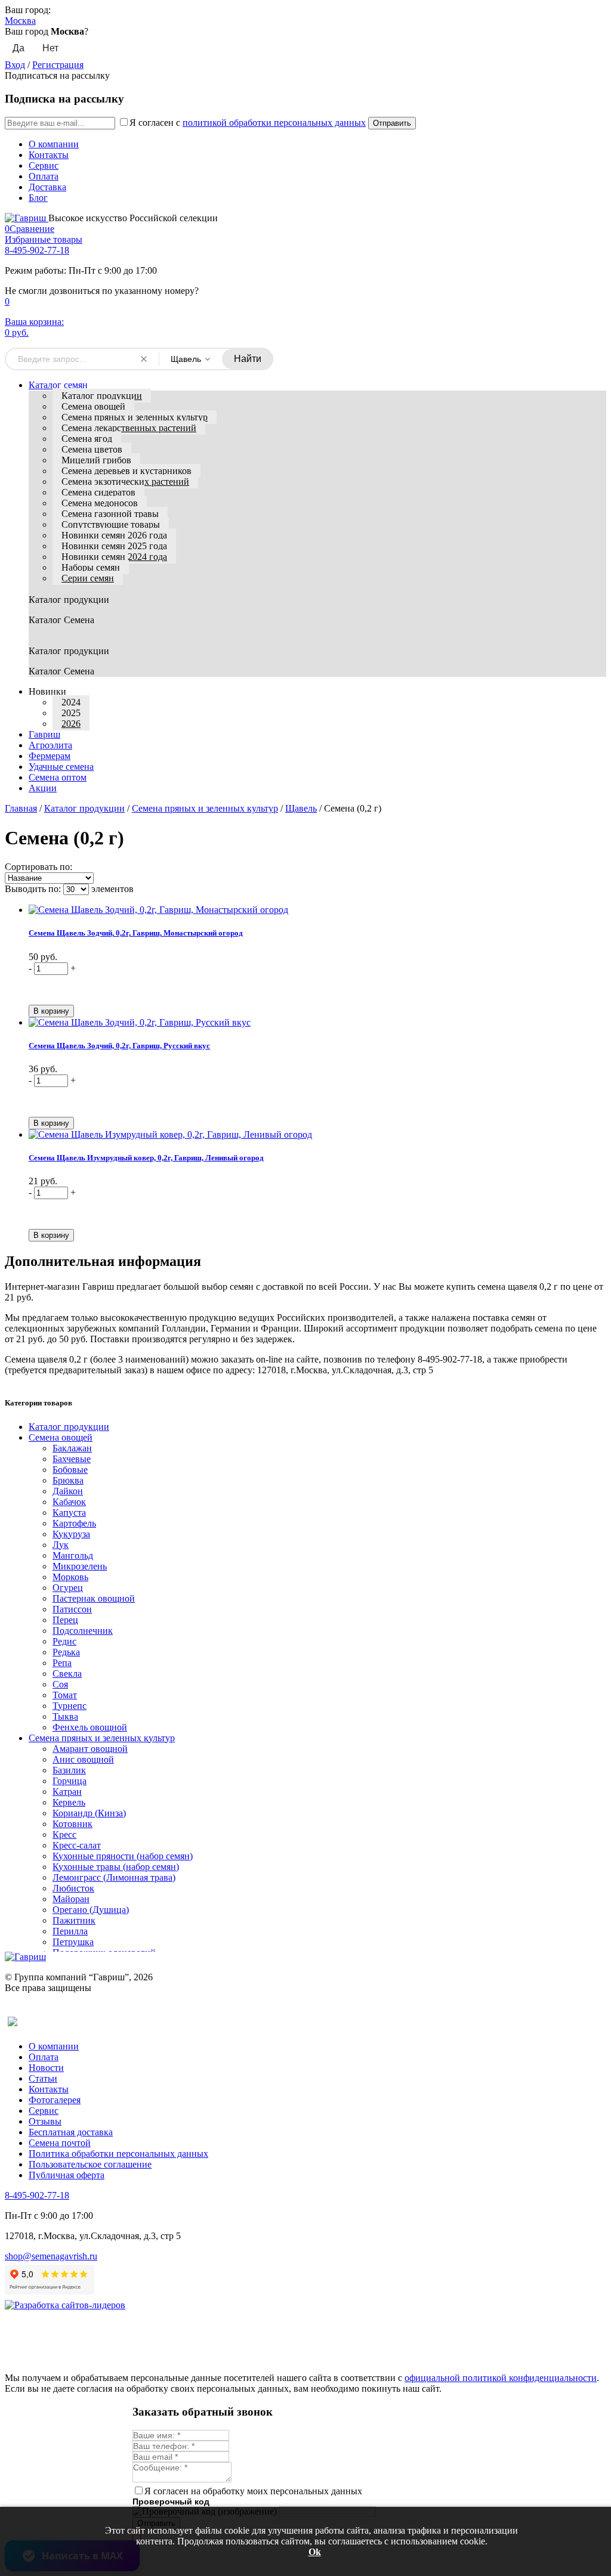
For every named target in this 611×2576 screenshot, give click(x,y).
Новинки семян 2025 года (114, 546)
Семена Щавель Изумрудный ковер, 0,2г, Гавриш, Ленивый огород (146, 1158)
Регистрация (58, 65)
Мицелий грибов (96, 460)
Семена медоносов (100, 503)
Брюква (68, 1480)
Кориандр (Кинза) (89, 1813)
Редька (66, 1652)
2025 (71, 713)
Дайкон (68, 1491)
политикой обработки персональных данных (274, 123)
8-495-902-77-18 (37, 250)
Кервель (69, 1802)
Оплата (44, 176)
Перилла (70, 1931)
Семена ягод (87, 439)
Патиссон (72, 1609)
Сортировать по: (38, 867)
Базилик (69, 1770)
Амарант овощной (90, 1749)
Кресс (64, 1835)
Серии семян (88, 578)
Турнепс (70, 1706)
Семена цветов (92, 449)
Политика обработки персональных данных (118, 2154)
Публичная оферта (67, 2175)
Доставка (47, 187)
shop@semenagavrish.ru (51, 2256)
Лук (61, 1545)
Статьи (43, 2078)
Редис (64, 1641)
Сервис (44, 165)
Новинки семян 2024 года (114, 557)
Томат (65, 1695)
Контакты (49, 155)
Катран (67, 1792)
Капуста (69, 1513)
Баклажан (72, 1448)
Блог (38, 198)
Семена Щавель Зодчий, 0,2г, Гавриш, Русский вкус (119, 1046)
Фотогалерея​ (55, 2100)
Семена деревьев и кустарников (126, 471)
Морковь (70, 1577)
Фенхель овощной (90, 1727)
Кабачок (69, 1502)
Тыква (65, 1716)
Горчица (70, 1781)
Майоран (71, 1899)
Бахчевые (72, 1459)
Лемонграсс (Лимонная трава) (114, 1877)
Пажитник (74, 1920)
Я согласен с (248, 123)
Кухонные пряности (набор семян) (123, 1856)
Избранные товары (44, 239)
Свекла (67, 1674)
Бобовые (70, 1470)
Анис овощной (83, 1759)
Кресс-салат (77, 1845)
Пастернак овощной (94, 1598)
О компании (54, 144)
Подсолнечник (83, 1631)
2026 (71, 724)
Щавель (301, 808)
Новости (46, 2068)
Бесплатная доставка (71, 2132)
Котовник (72, 1824)
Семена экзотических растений (125, 482)
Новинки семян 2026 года (114, 535)
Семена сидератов (98, 492)
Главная (21, 808)
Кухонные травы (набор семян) (116, 1867)
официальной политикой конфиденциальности (501, 2378)
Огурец (68, 1588)
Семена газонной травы (110, 514)
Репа (62, 1663)
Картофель (74, 1523)
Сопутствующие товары (111, 524)
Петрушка (73, 1942)
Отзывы (45, 2121)
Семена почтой (60, 2143)
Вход (15, 65)
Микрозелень (80, 1566)
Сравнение (30, 229)
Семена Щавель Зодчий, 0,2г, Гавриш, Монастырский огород (136, 933)
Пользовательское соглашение (90, 2164)
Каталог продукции (102, 396)
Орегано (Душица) (91, 1910)
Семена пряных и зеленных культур (135, 417)
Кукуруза (71, 1534)
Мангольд (73, 1555)
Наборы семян (91, 567)
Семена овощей (93, 406)
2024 (71, 702)
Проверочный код (171, 2501)
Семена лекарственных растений (129, 428)
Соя (60, 1684)
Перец (65, 1620)
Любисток (73, 1888)
